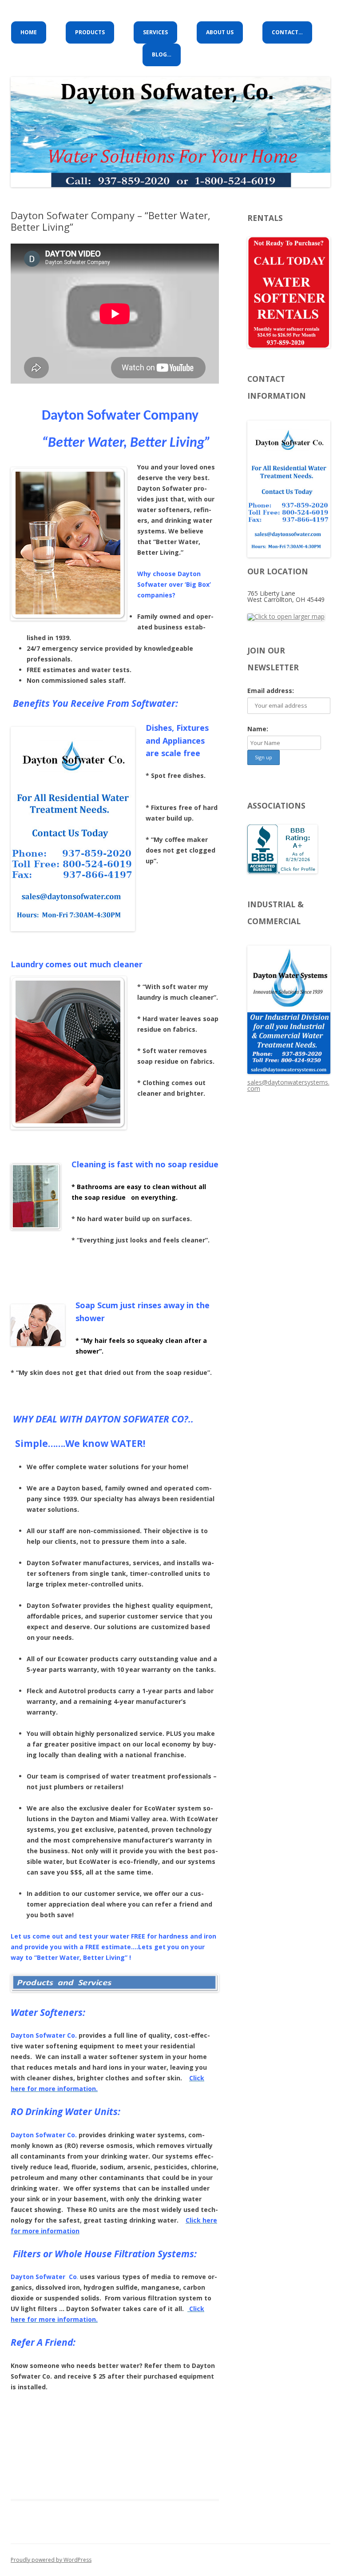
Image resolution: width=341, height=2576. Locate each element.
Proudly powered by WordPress (51, 2560)
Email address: (271, 691)
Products (90, 32)
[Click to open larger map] (286, 616)
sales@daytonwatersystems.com (288, 1085)
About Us (220, 32)
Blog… (162, 54)
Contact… (287, 32)
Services (155, 32)
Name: (258, 729)
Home (29, 32)
